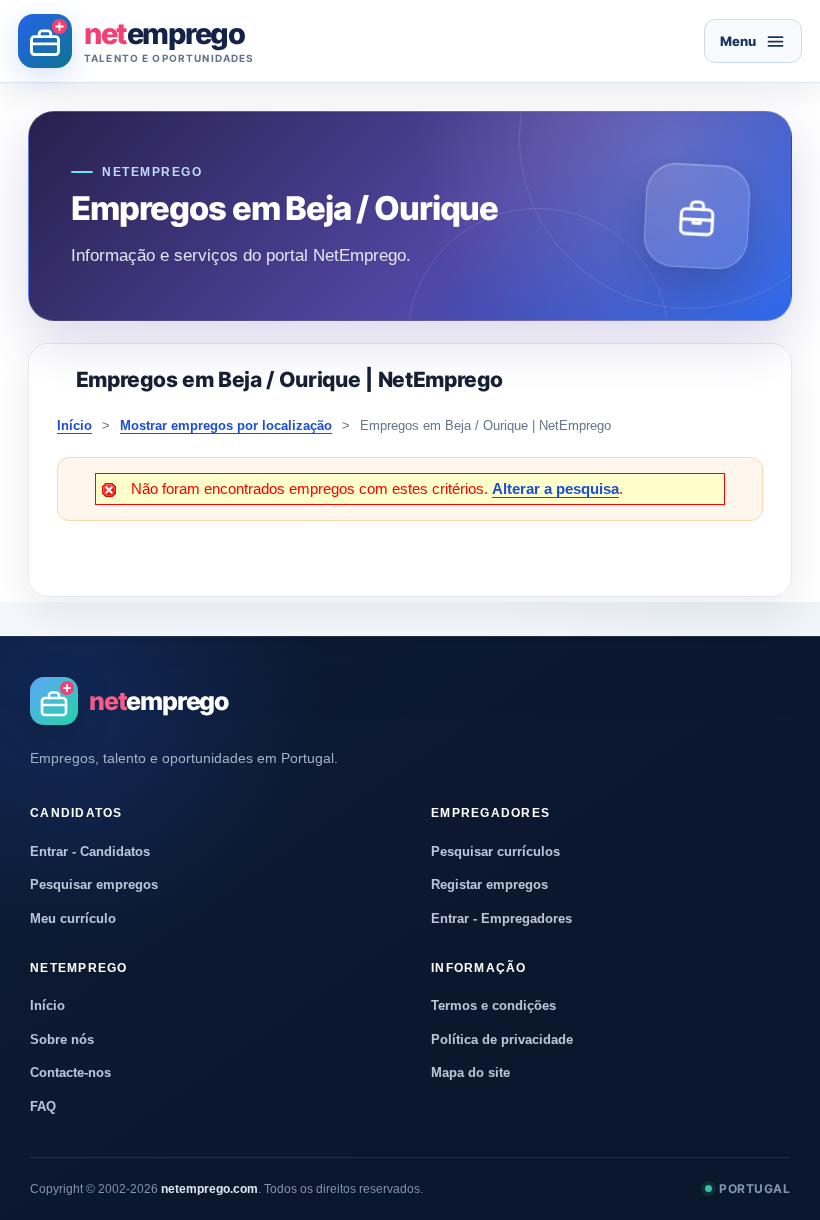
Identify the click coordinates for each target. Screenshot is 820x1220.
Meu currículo (73, 918)
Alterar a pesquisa (555, 488)
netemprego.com (209, 1189)
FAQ (43, 1106)
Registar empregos (489, 884)
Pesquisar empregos (94, 884)
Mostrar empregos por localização (226, 425)
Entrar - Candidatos (90, 851)
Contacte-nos (70, 1072)
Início (74, 425)
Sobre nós (62, 1039)
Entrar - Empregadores (501, 918)
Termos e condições (493, 1005)
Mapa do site (470, 1072)
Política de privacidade (502, 1039)
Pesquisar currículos (495, 851)
